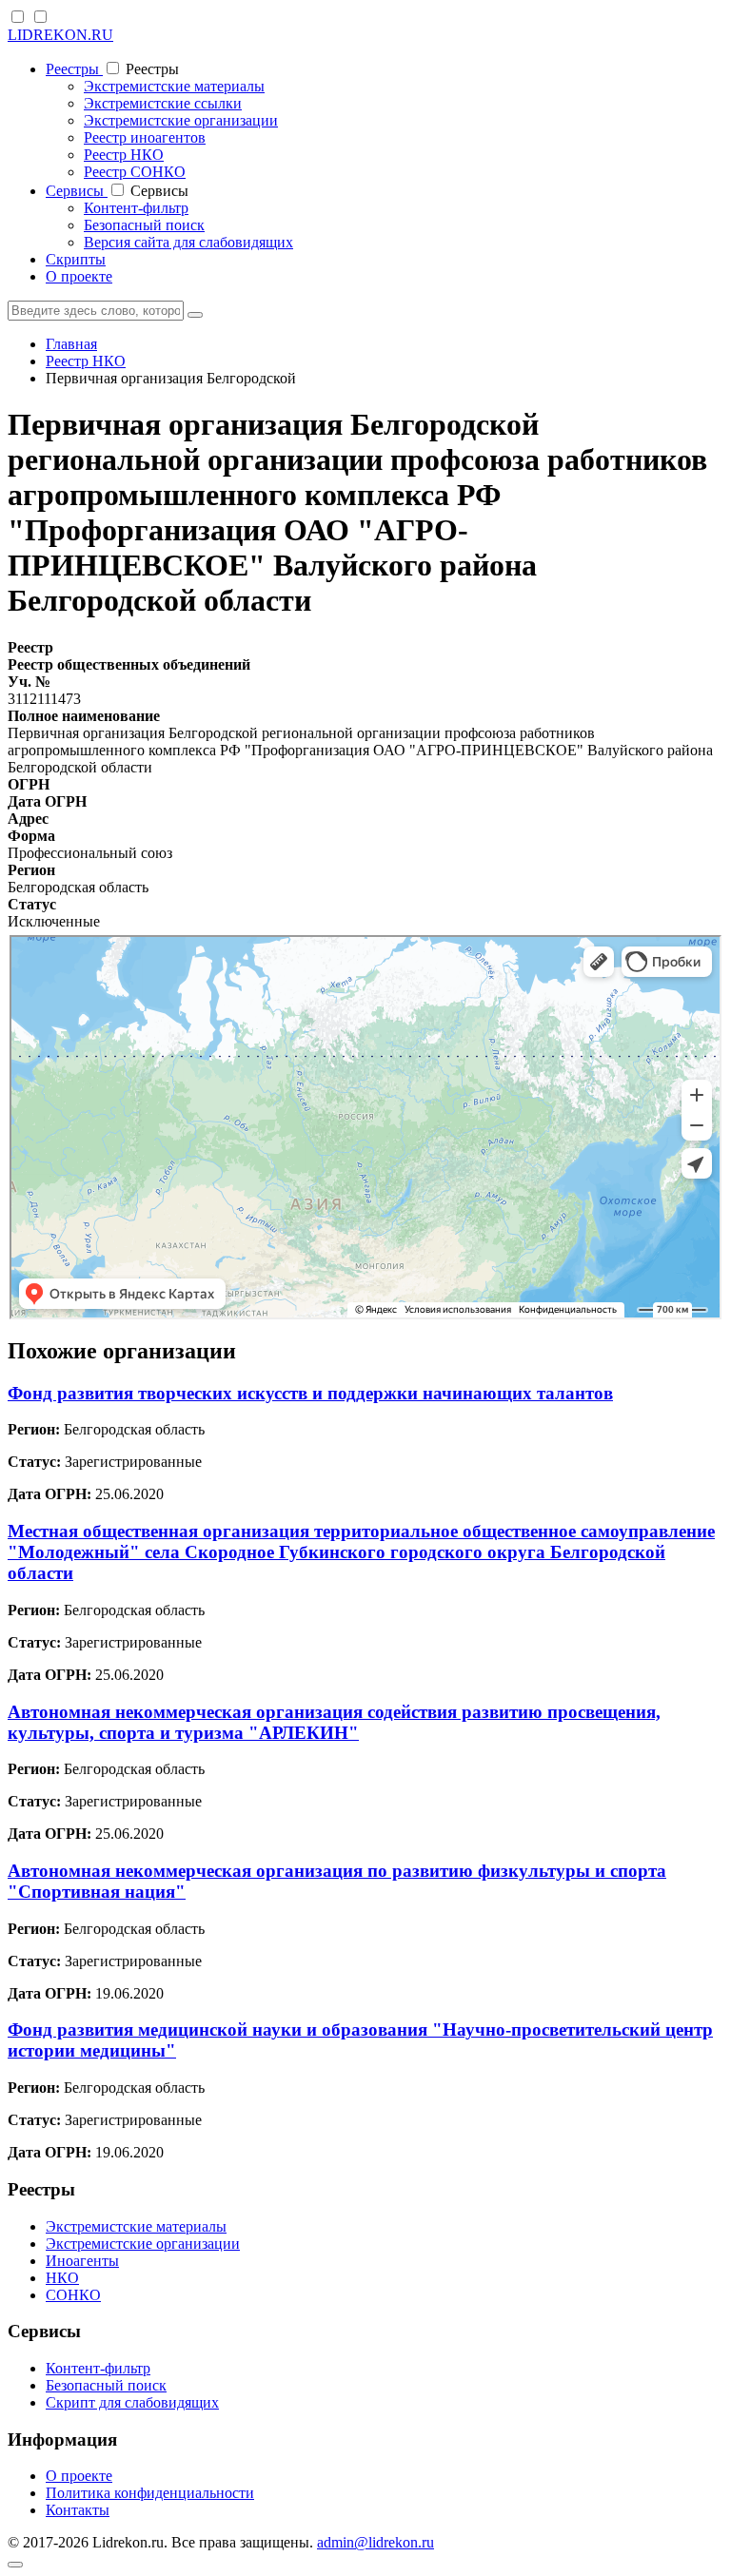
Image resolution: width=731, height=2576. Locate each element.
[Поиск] (195, 315)
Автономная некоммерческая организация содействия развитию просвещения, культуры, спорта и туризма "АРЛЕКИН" (334, 1722)
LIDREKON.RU (60, 35)
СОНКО (73, 2295)
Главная (71, 344)
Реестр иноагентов (145, 137)
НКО (62, 2278)
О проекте (79, 276)
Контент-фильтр (136, 208)
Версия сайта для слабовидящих (188, 242)
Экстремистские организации (181, 120)
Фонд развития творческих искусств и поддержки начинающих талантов (310, 1393)
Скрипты (76, 259)
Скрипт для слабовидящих (132, 2402)
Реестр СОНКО (135, 172)
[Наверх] (15, 2565)
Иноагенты (82, 2261)
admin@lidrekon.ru (375, 2542)
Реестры (74, 69)
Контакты (78, 2510)
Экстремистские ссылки (163, 103)
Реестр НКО (124, 155)
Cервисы (77, 191)
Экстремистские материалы (174, 86)
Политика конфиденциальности (150, 2493)
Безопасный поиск (144, 225)
